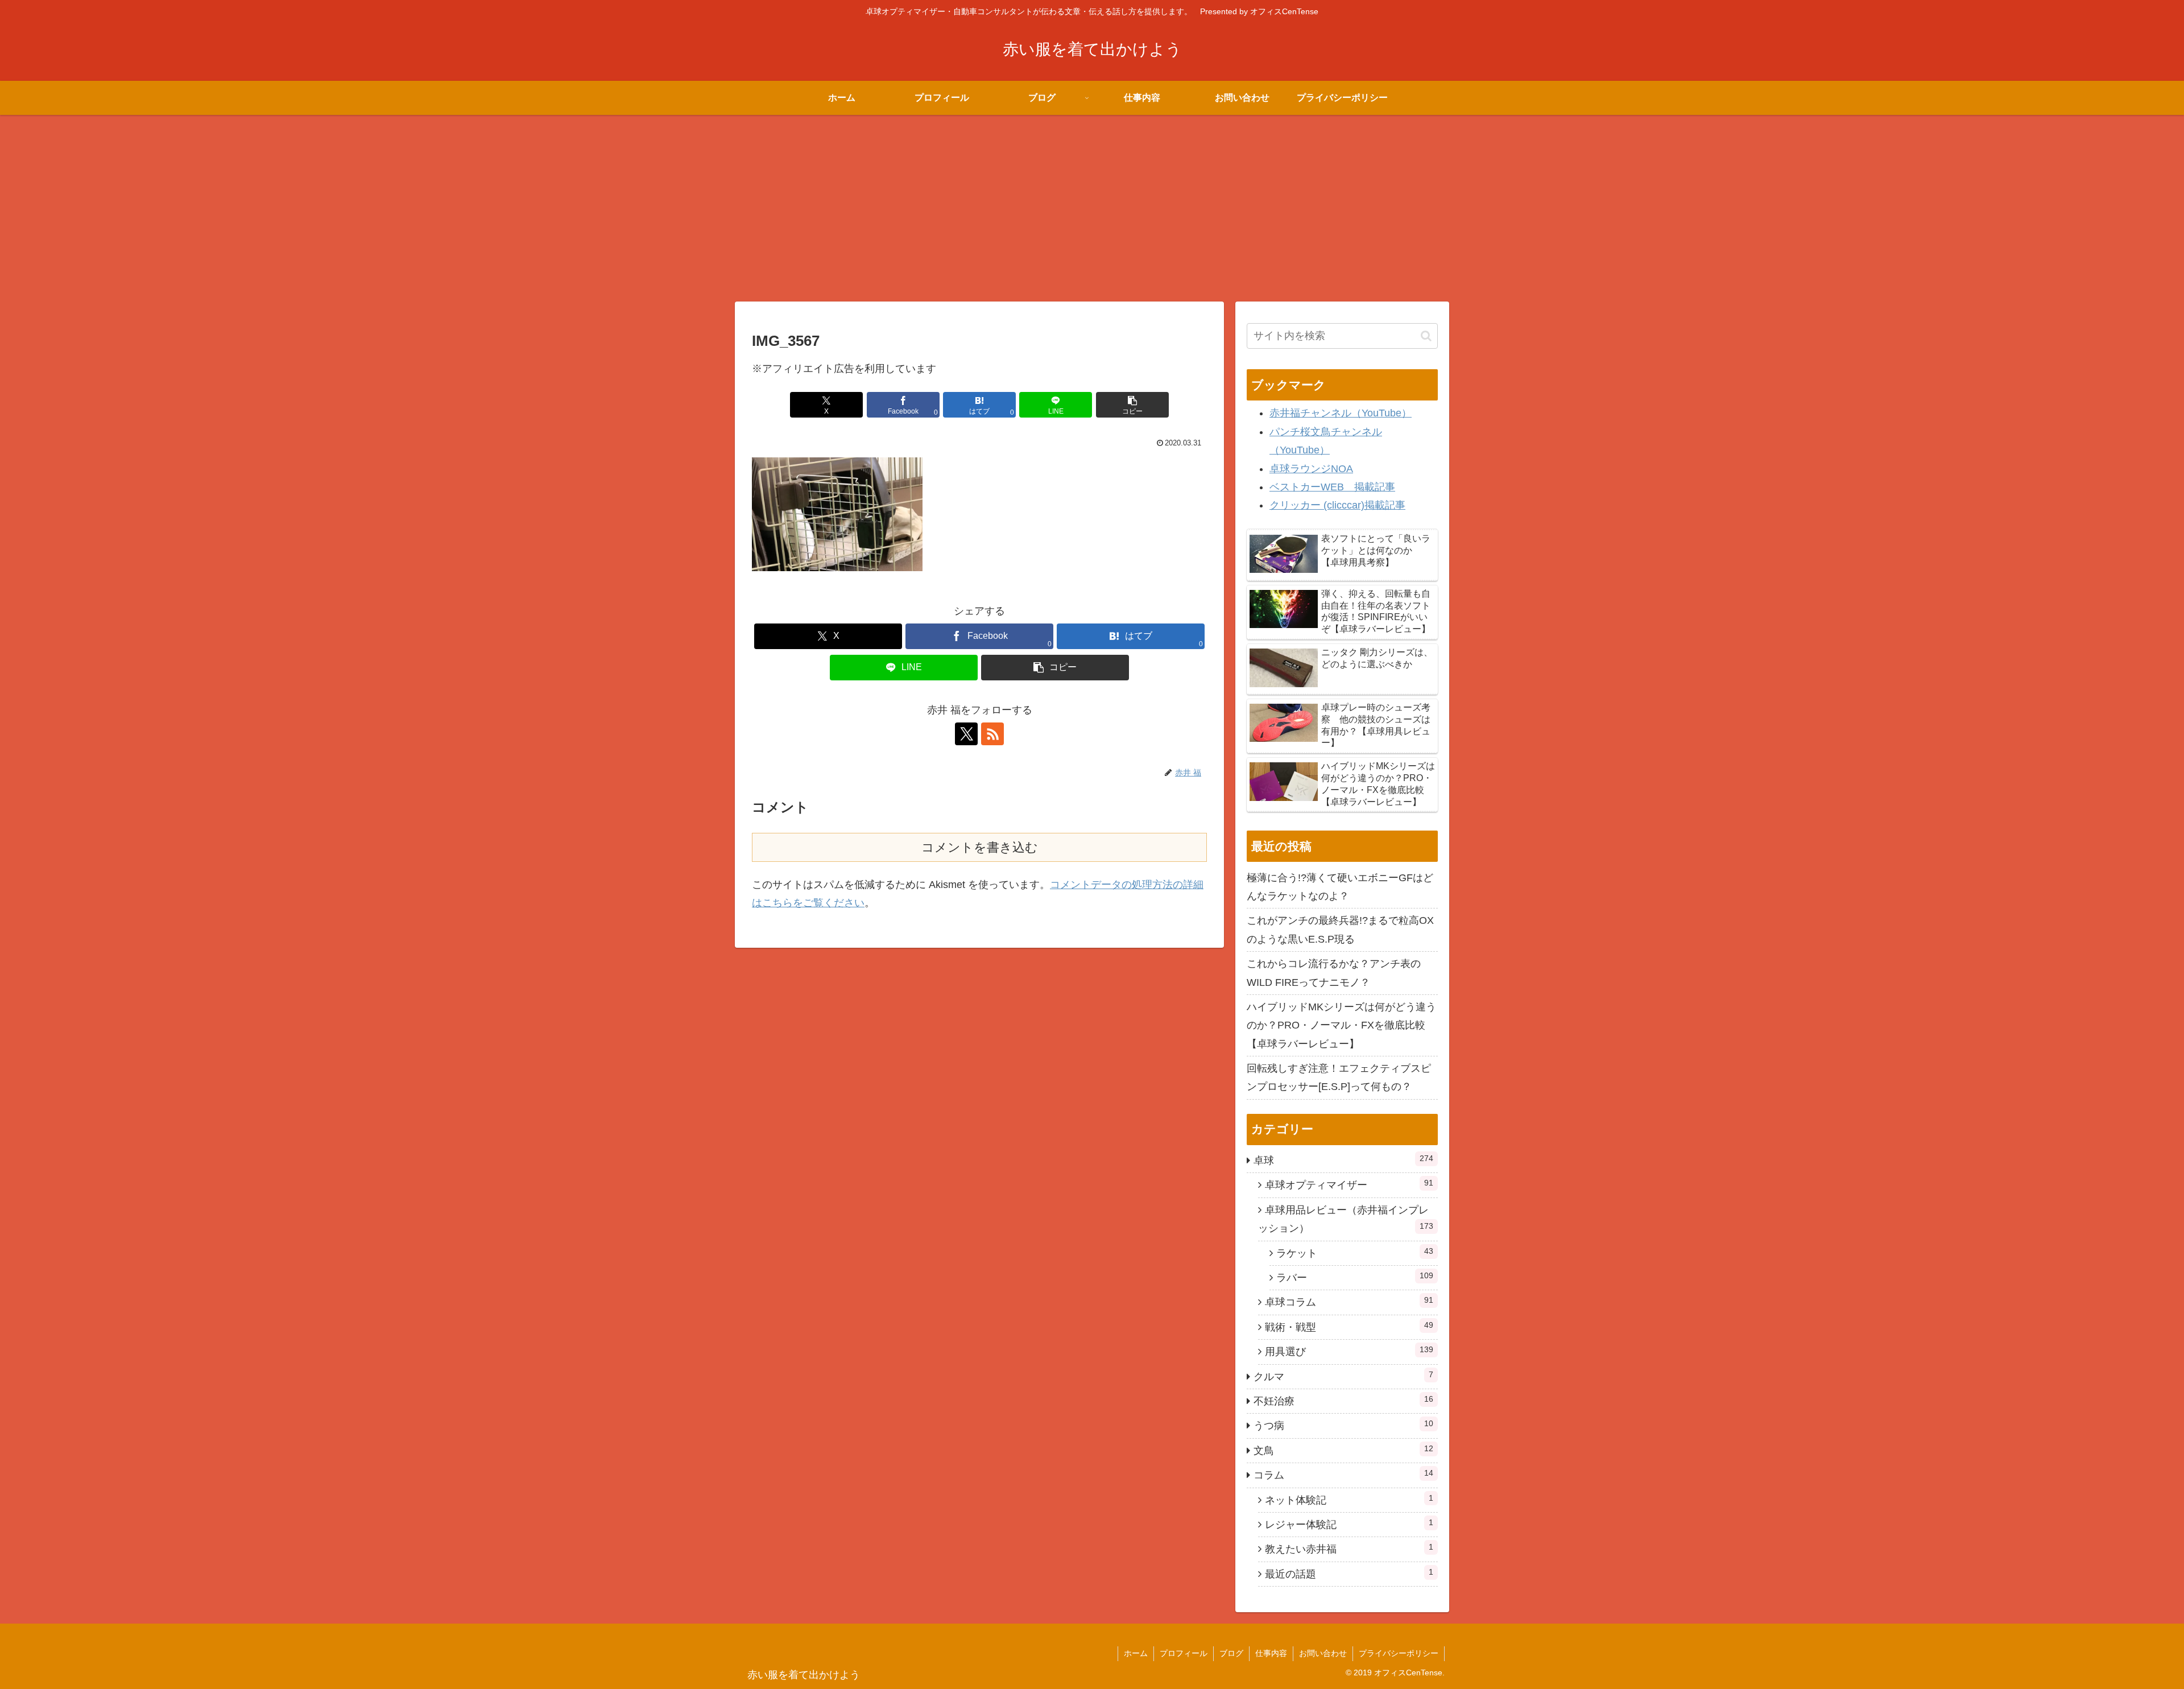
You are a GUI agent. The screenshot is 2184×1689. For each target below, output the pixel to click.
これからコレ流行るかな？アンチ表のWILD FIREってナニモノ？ (1334, 973)
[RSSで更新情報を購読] (992, 734)
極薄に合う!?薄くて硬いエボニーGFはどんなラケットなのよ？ (1340, 887)
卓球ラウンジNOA (1311, 469)
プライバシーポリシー (1399, 1653)
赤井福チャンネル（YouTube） (1341, 413)
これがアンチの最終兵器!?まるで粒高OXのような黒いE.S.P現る (1340, 930)
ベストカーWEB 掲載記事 (1332, 487)
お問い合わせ (1323, 1653)
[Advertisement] (1092, 208)
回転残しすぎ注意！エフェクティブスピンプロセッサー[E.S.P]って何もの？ (1339, 1077)
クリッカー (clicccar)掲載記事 (1337, 505)
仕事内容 (1271, 1653)
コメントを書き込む (980, 847)
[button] (1132, 405)
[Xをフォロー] (966, 734)
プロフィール (1184, 1653)
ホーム (1136, 1653)
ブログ (1231, 1653)
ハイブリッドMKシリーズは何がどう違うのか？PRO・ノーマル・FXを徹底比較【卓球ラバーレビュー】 (1341, 1025)
